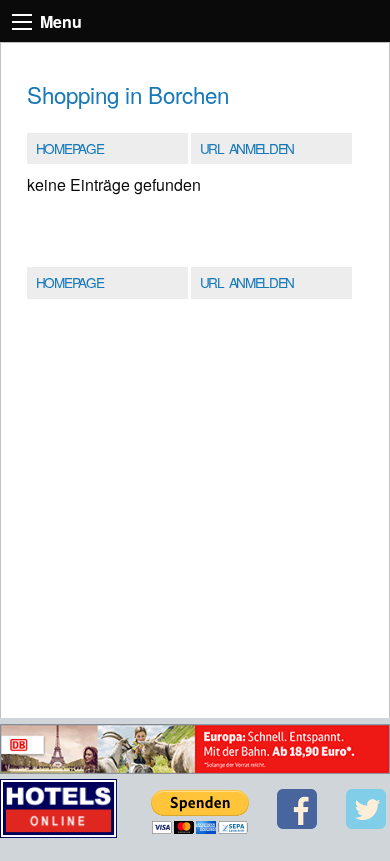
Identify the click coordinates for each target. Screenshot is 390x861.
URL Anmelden (247, 148)
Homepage (69, 148)
